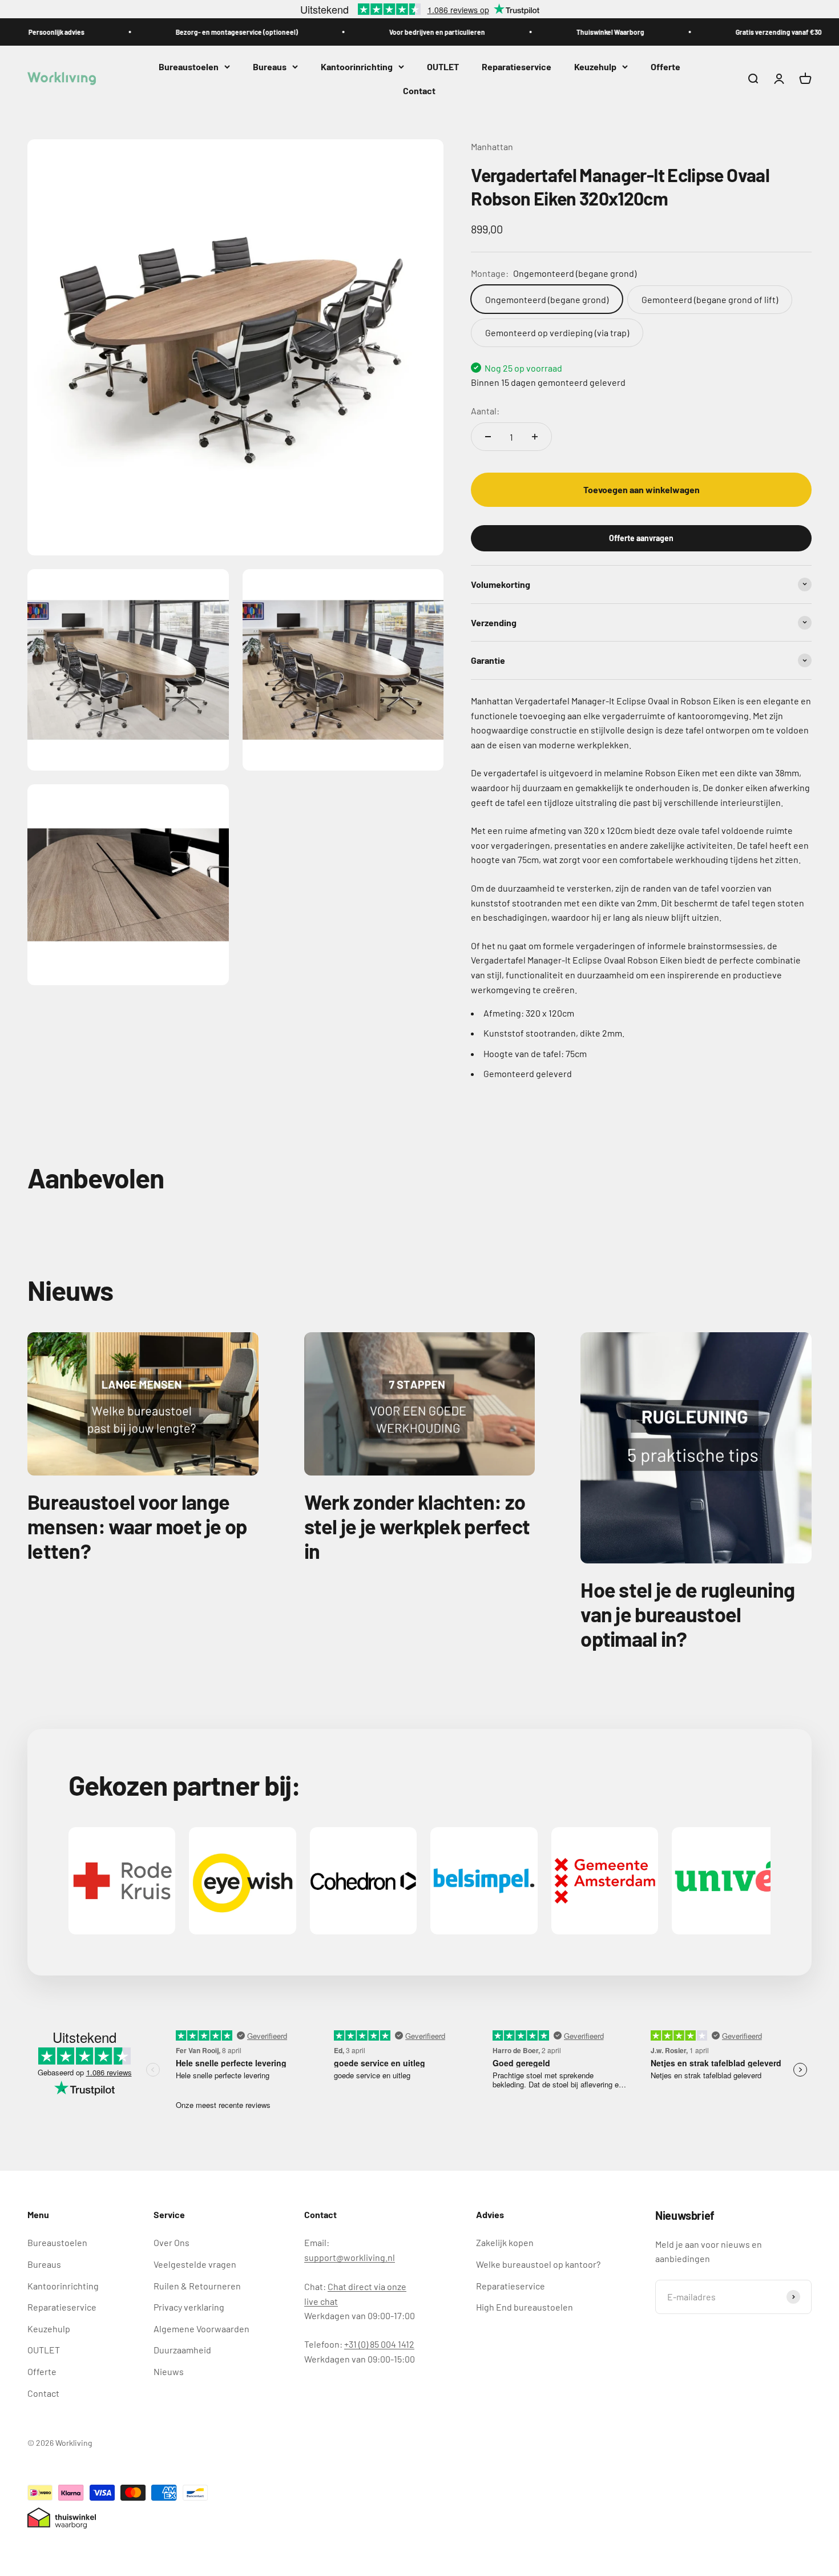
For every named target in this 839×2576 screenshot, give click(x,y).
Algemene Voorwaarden (201, 2329)
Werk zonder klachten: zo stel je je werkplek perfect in (417, 1526)
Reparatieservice (517, 66)
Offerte (665, 66)
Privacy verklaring (189, 2307)
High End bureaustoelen (525, 2307)
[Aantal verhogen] (535, 437)
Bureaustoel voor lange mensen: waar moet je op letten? (137, 1526)
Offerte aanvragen (641, 537)
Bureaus (270, 66)
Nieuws (169, 2371)
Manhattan (492, 146)
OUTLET (443, 66)
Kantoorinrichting (357, 66)
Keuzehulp (595, 66)
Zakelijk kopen (505, 2242)
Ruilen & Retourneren (197, 2286)
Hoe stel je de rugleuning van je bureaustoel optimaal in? (687, 1614)
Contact (419, 90)
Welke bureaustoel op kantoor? (538, 2264)
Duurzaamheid (182, 2350)
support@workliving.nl (350, 2257)
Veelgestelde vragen (195, 2264)
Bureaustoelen (189, 66)
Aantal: (485, 410)
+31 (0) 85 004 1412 (379, 2344)
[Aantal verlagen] (488, 437)
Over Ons (172, 2242)
